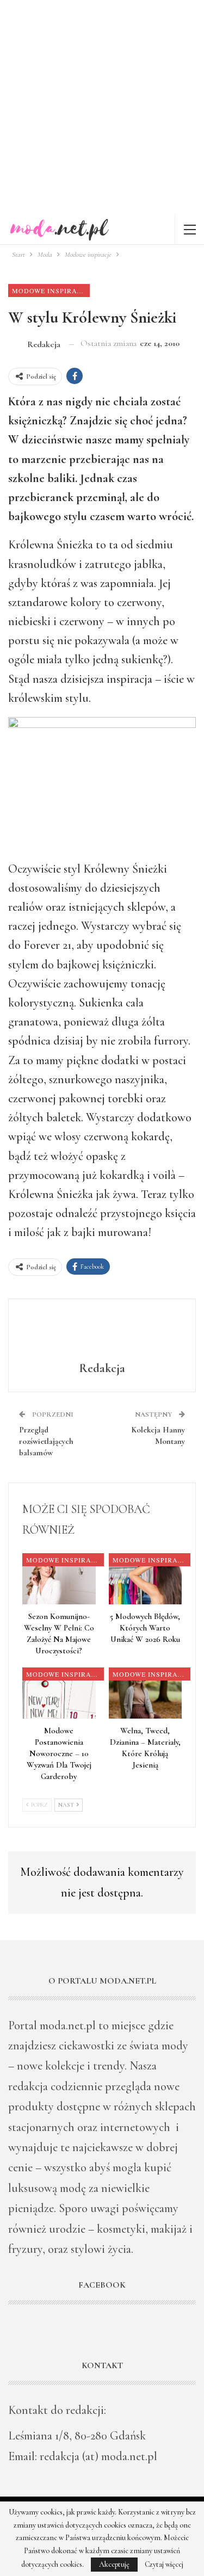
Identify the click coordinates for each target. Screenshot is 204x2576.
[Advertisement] (102, 107)
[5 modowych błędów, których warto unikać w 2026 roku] (146, 1579)
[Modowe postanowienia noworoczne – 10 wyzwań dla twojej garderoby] (59, 1693)
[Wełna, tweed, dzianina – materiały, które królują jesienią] (146, 1693)
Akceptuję (114, 2564)
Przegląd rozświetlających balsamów (46, 1441)
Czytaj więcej (164, 2565)
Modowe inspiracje (51, 291)
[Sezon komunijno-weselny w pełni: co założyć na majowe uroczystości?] (59, 1579)
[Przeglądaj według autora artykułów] (102, 1332)
